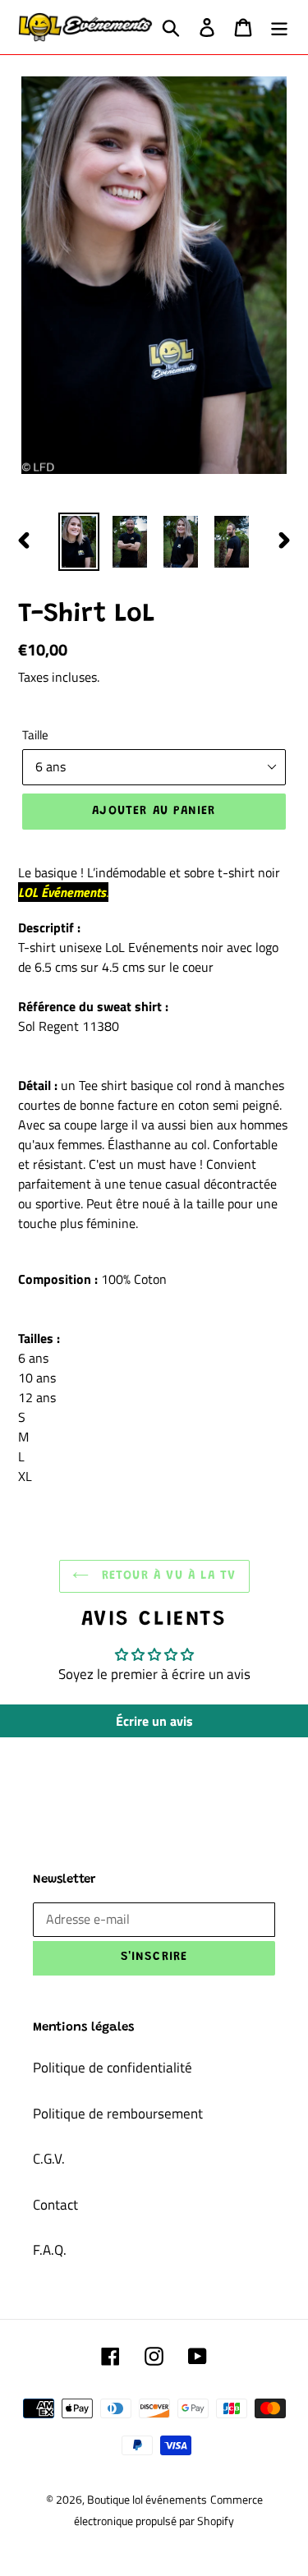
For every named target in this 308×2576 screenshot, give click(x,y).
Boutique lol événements (147, 2499)
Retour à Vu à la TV (167, 1576)
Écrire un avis (154, 1721)
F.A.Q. (50, 2250)
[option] (79, 542)
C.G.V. (49, 2159)
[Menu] (279, 27)
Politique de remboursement (118, 2114)
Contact (55, 2205)
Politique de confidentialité (113, 2068)
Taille (35, 735)
